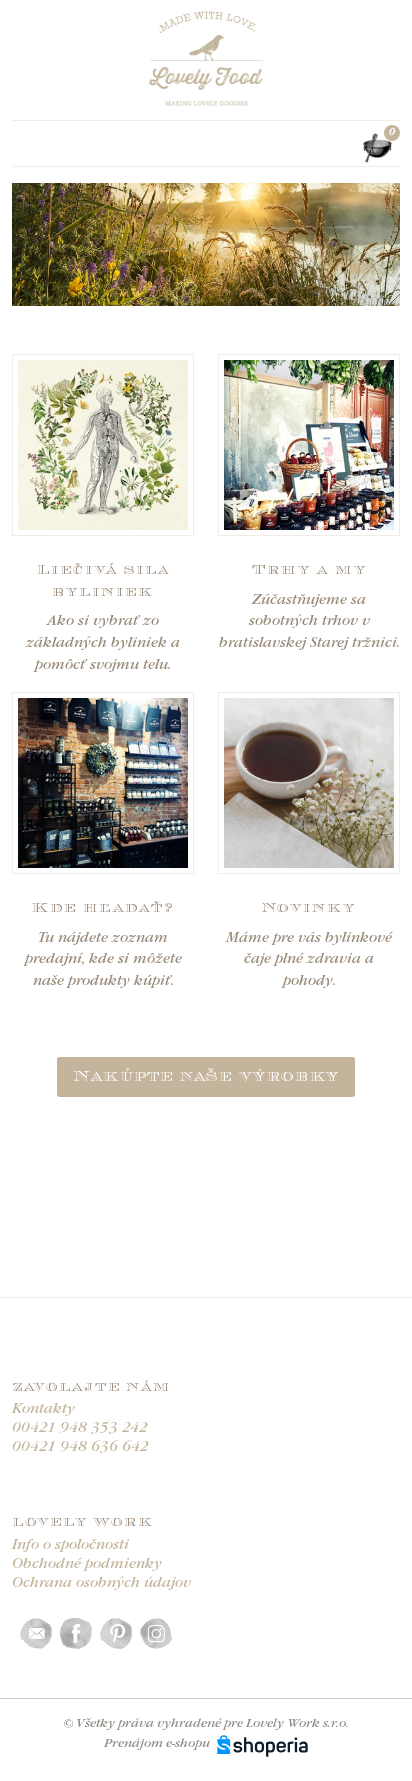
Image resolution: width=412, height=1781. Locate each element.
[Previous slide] (28, 245)
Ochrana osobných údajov (101, 1583)
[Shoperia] (263, 1743)
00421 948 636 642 (80, 1447)
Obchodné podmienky (87, 1564)
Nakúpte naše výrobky (206, 1076)
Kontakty (43, 1409)
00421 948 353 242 (80, 1428)
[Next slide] (384, 245)
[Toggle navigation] (24, 148)
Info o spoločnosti (70, 1545)
